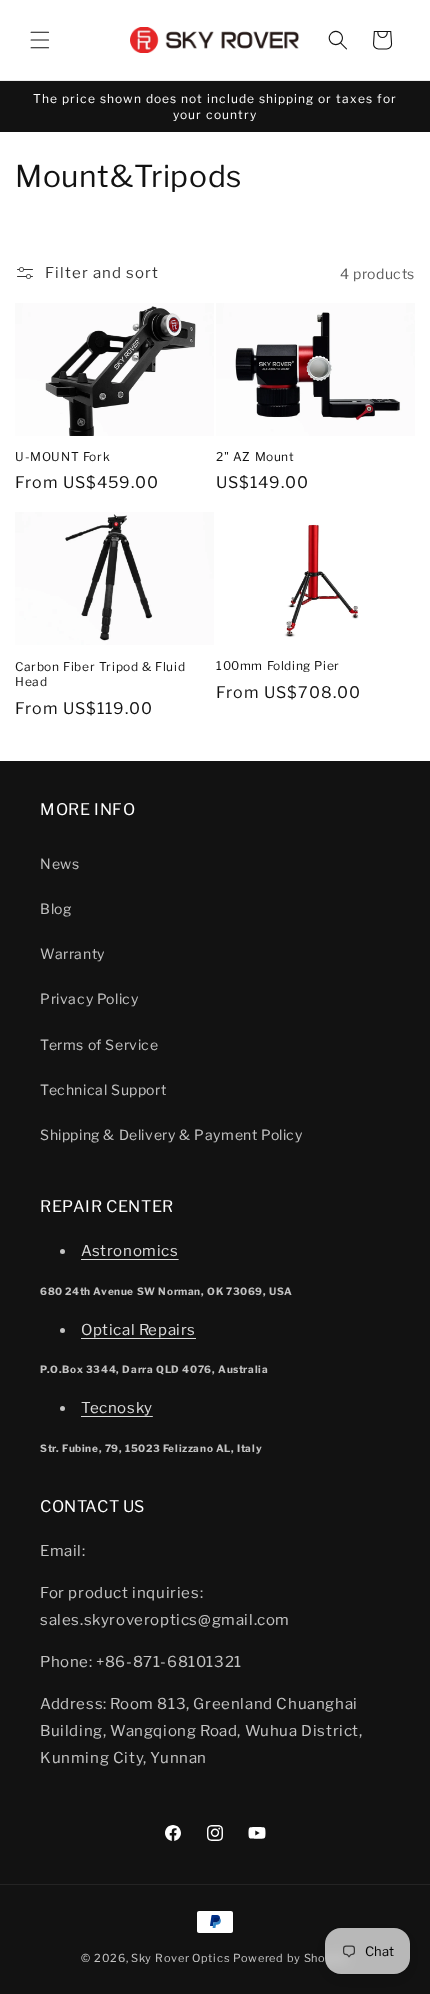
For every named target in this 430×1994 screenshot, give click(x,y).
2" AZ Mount (255, 456)
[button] (40, 40)
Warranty (72, 953)
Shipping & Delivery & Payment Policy (171, 1134)
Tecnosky (117, 1408)
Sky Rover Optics (180, 1958)
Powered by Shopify (291, 1958)
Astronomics (130, 1251)
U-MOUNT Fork (62, 456)
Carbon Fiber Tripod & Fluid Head (100, 674)
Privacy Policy (89, 998)
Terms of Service (99, 1044)
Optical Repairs (138, 1330)
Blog (55, 908)
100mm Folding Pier (278, 665)
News (59, 863)
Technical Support (103, 1089)
